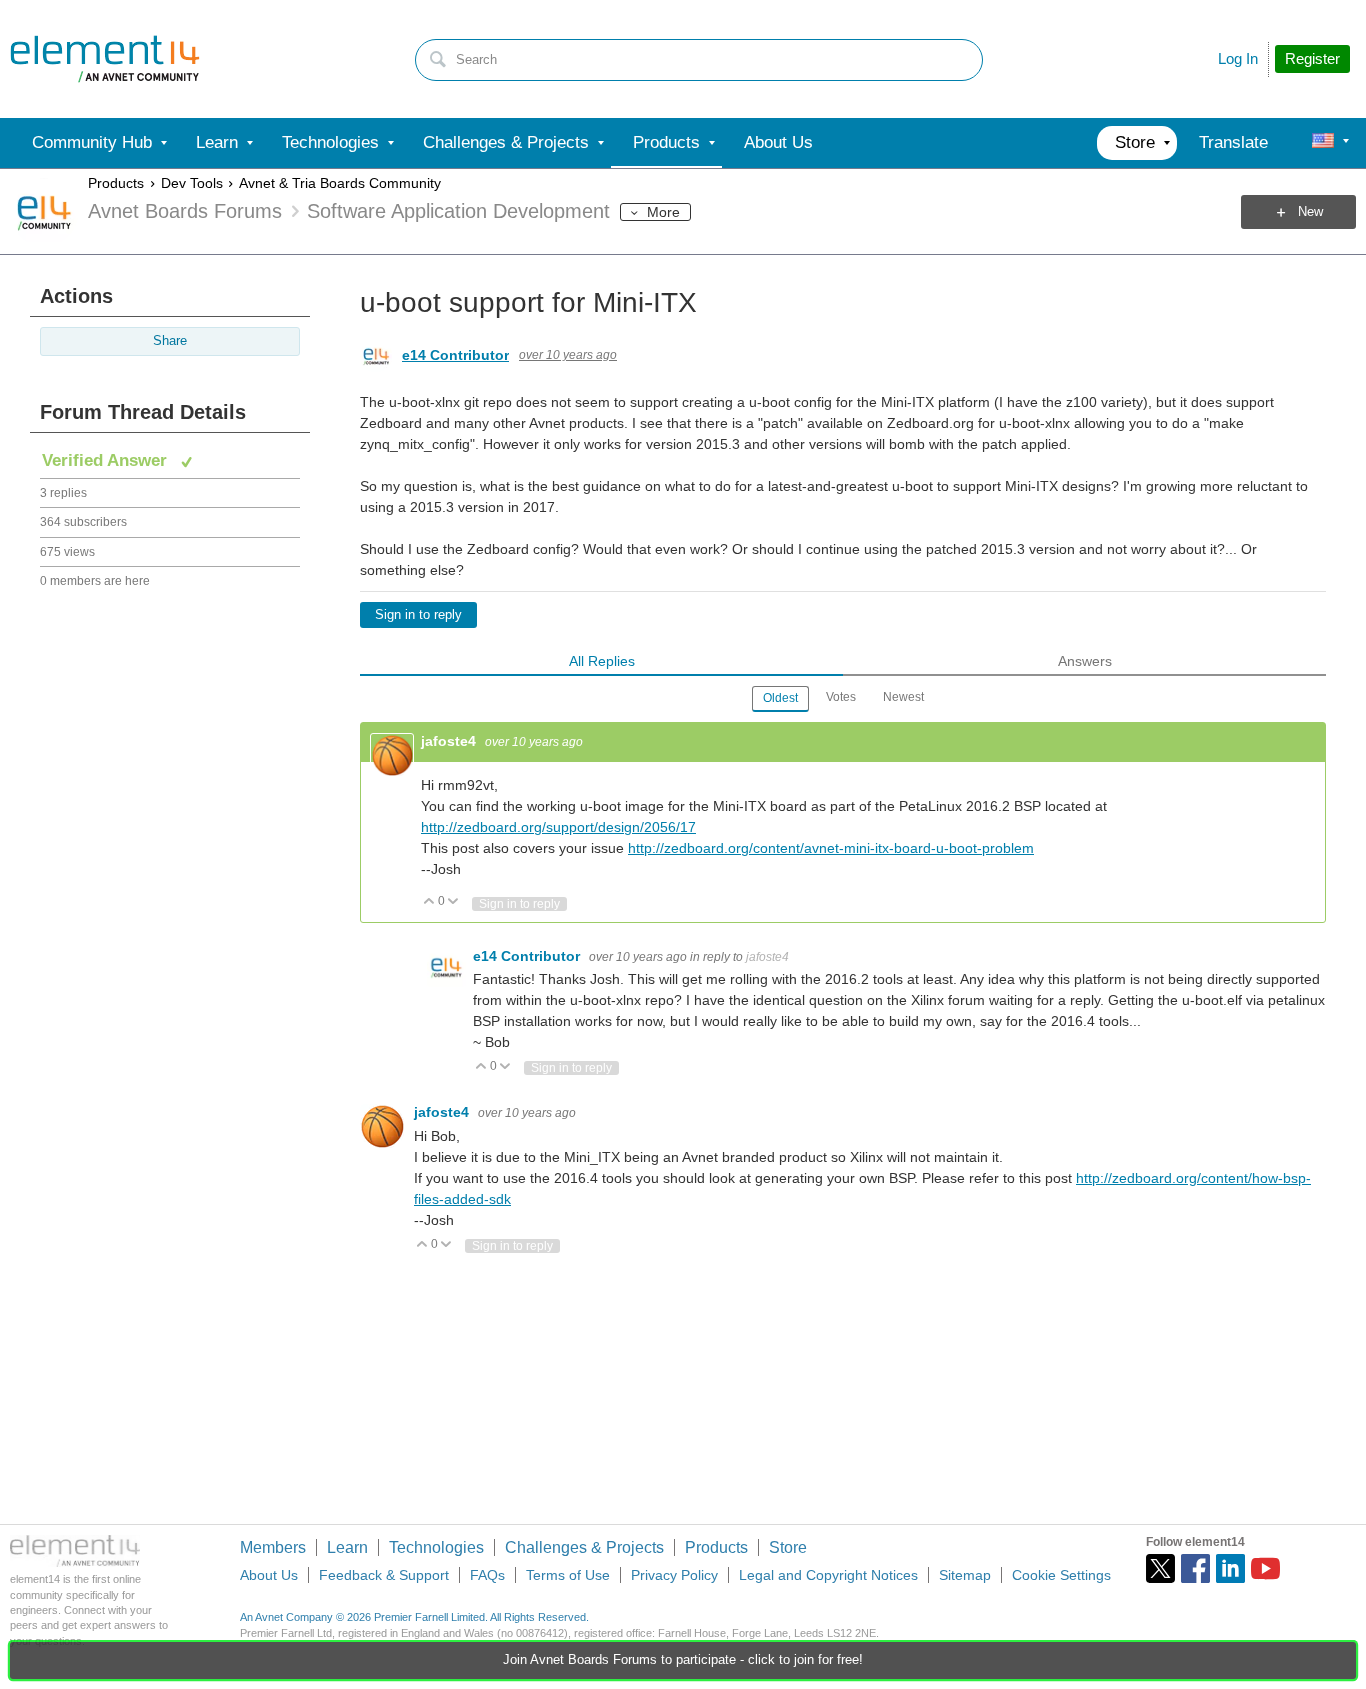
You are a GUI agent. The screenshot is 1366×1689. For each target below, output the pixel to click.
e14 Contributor (455, 355)
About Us (269, 1575)
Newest (903, 697)
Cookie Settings (1061, 1575)
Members (273, 1547)
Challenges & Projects (584, 1547)
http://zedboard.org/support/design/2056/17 (558, 827)
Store (788, 1547)
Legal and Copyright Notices (828, 1575)
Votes (841, 697)
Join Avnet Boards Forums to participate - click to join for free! (683, 1660)
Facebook (1195, 1568)
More (663, 212)
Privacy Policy (674, 1575)
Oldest (780, 698)
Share (170, 341)
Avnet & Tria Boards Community (340, 183)
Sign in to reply (418, 615)
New (1310, 212)
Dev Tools (192, 183)
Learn (347, 1547)
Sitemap (965, 1575)
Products (116, 183)
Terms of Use (568, 1575)
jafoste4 (450, 741)
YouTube (1265, 1568)
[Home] (105, 59)
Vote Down (453, 902)
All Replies (602, 661)
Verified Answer (107, 460)
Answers (1085, 661)
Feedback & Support (384, 1575)
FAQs (487, 1575)
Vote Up (429, 902)
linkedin (1230, 1568)
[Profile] (1323, 143)
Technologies (436, 1547)
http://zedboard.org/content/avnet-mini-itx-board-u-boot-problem (831, 848)
